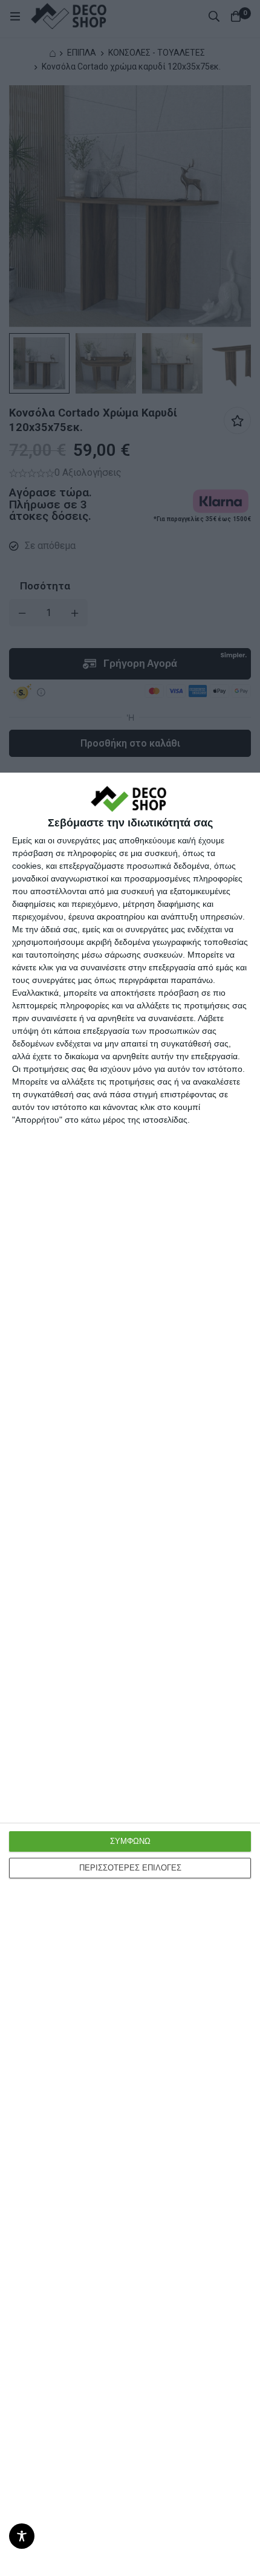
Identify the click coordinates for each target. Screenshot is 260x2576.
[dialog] (130, 1674)
